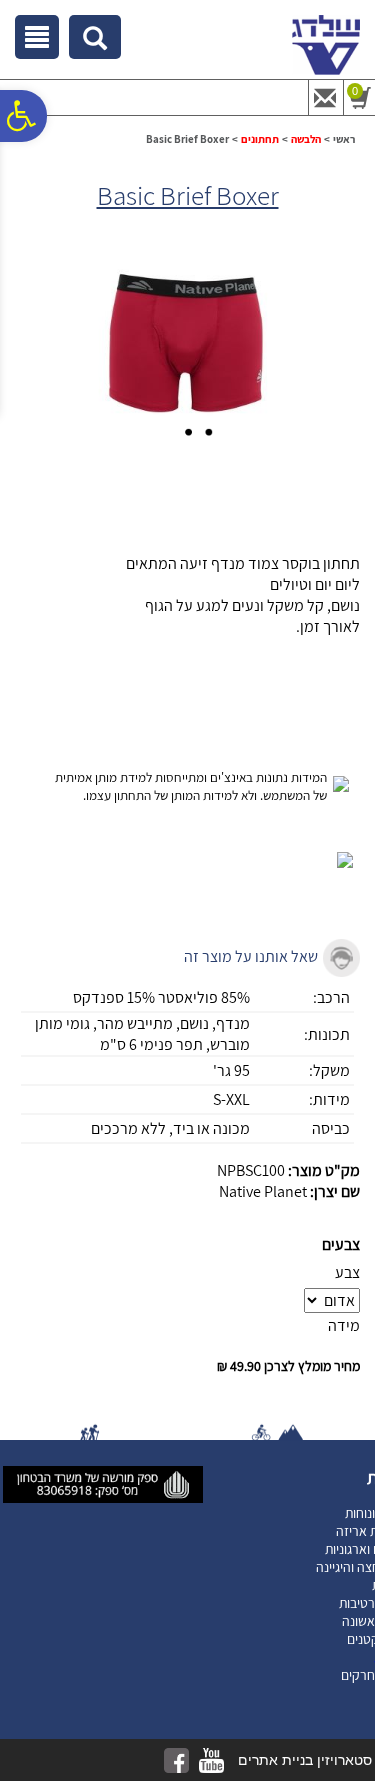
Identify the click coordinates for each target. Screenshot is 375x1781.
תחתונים (260, 139)
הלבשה (306, 139)
